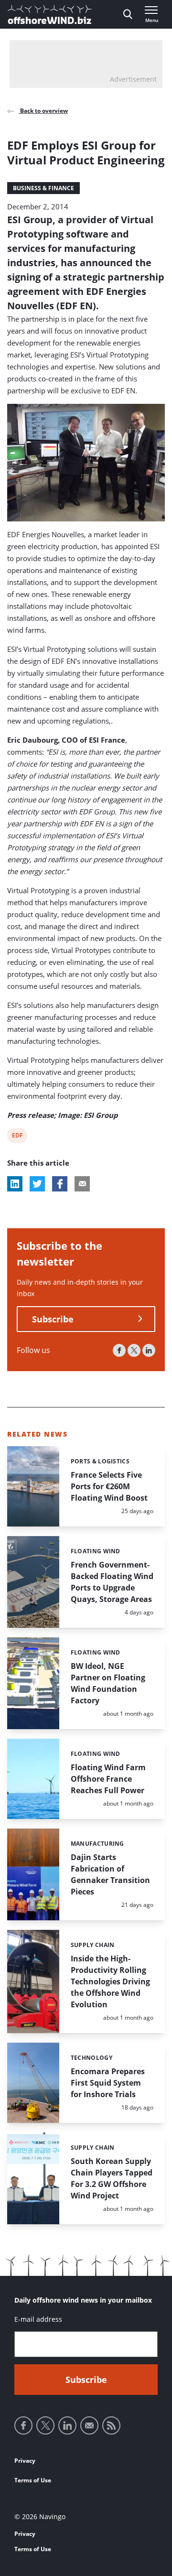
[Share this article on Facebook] (60, 1184)
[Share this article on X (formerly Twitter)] (37, 1184)
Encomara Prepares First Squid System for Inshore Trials (108, 2083)
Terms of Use (33, 2480)
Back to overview (43, 111)
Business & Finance (43, 188)
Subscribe (53, 1319)
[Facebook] (119, 1350)
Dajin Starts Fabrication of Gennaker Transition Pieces (110, 1874)
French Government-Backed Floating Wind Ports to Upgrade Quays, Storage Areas (112, 1582)
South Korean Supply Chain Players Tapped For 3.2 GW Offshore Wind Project (112, 2178)
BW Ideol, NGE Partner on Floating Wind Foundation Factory (108, 1683)
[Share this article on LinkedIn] (15, 1184)
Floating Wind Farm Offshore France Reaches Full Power (108, 1779)
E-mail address (38, 2319)
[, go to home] (50, 14)
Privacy (25, 2461)
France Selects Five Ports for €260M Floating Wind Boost (109, 1486)
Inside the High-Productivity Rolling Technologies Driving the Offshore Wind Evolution (110, 1981)
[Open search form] (128, 14)
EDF (18, 1137)
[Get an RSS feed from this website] (111, 2425)
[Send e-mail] (89, 2425)
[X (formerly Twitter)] (134, 1350)
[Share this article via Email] (82, 1184)
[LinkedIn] (149, 1350)
